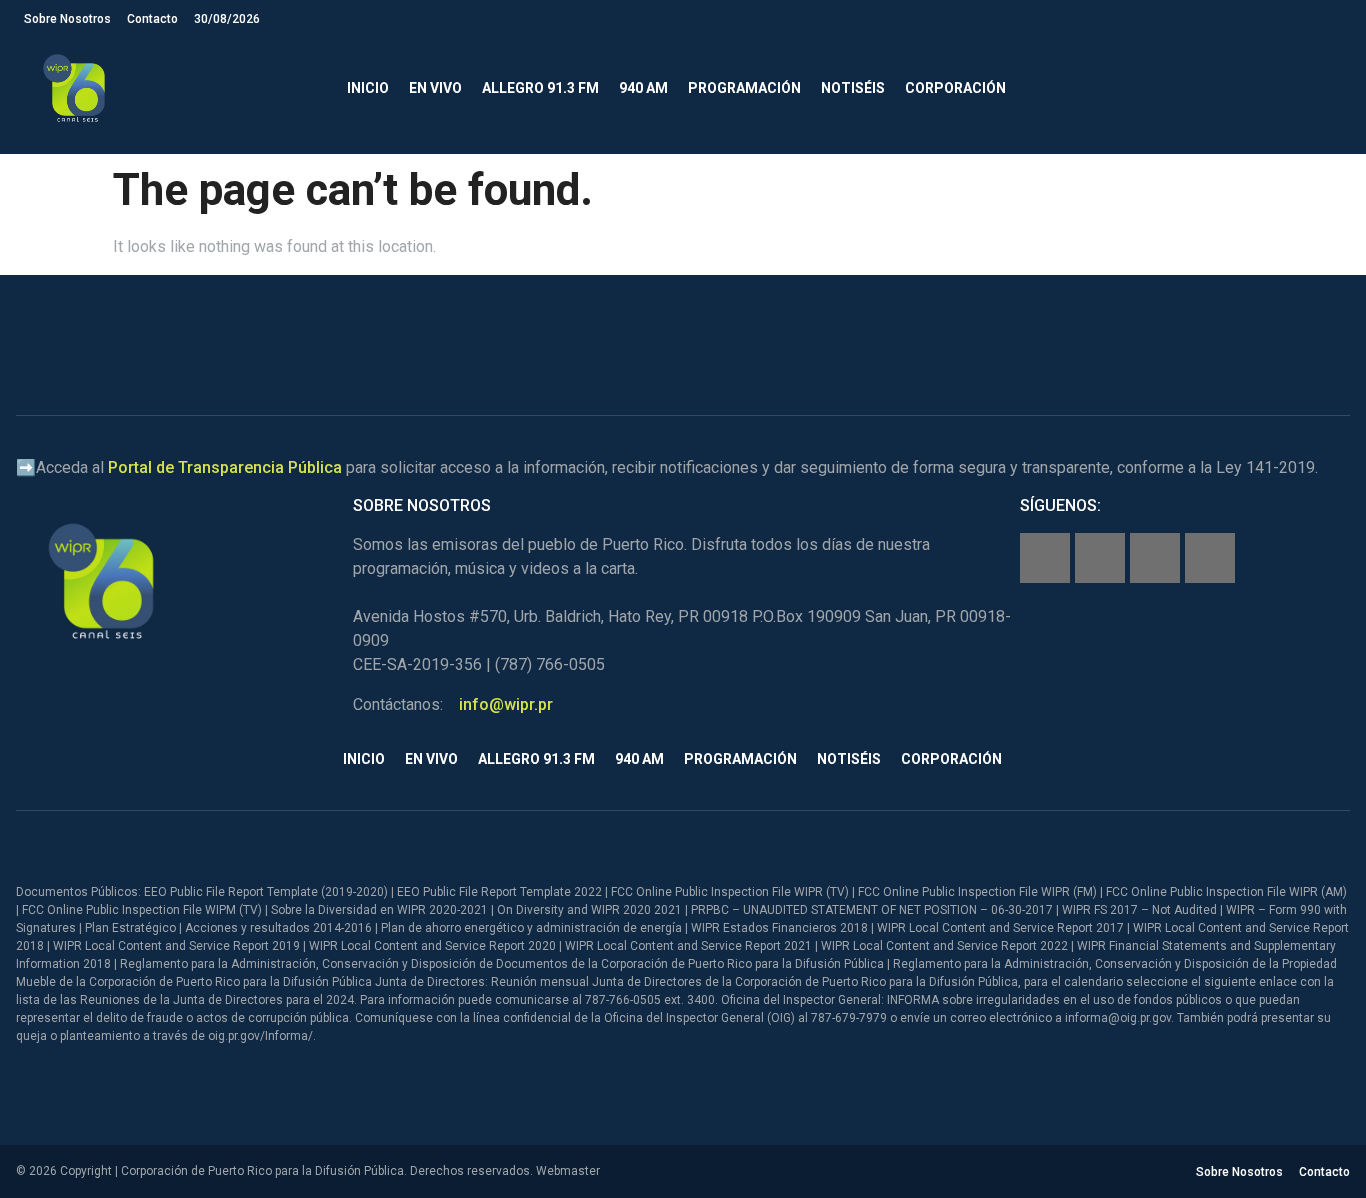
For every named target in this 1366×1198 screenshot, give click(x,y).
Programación (744, 88)
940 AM (643, 88)
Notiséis (853, 88)
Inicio (368, 88)
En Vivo (435, 88)
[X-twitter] (1155, 558)
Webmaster (568, 1171)
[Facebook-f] (1045, 558)
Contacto (152, 19)
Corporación (955, 88)
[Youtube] (1210, 558)
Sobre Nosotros (67, 19)
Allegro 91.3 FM (540, 88)
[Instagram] (1100, 558)
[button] (1325, 88)
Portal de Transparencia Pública (225, 467)
